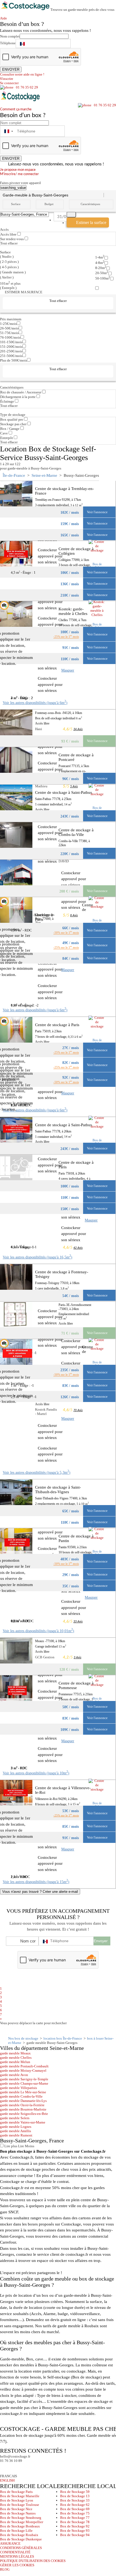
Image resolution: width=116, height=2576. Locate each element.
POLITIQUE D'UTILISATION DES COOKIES (33, 2561)
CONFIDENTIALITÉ (15, 2552)
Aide (5, 18)
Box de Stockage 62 (75, 2505)
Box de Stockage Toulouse (20, 2505)
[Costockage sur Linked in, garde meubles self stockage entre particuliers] (25, 2468)
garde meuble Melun (15, 2062)
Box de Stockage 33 (75, 2500)
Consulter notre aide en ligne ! (22, 74)
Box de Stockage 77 (75, 2518)
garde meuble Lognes (16, 2127)
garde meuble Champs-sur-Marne (24, 2083)
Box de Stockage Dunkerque (21, 2539)
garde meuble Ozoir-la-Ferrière (22, 2105)
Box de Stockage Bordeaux (20, 2526)
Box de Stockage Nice (16, 2509)
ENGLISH (7, 2480)
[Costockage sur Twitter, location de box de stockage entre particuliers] (15, 2468)
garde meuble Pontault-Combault (24, 2066)
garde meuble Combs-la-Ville (21, 2096)
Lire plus (10, 2146)
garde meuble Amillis (16, 2131)
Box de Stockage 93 (75, 2531)
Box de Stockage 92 (75, 2526)
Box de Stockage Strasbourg (21, 2518)
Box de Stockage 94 (75, 2535)
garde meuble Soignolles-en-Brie (24, 2114)
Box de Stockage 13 (75, 2496)
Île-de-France (14, 475)
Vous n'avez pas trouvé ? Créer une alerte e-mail (40, 1892)
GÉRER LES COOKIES (17, 2565)
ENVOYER (11, 69)
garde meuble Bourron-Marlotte (23, 2109)
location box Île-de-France (63, 2038)
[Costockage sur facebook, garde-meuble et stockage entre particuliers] (5, 2468)
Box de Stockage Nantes (18, 2513)
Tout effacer (9, 243)
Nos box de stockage (23, 2038)
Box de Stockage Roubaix (19, 2535)
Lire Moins (26, 2146)
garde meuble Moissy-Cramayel (23, 2070)
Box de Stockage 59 (75, 2492)
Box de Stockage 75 (75, 2513)
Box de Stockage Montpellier (22, 2522)
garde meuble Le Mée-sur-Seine (23, 2092)
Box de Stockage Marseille (20, 2496)
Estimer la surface (91, 222)
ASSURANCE (10, 2543)
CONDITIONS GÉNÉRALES (21, 2548)
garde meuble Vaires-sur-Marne (23, 2122)
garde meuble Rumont (16, 2135)
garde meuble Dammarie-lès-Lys (23, 2101)
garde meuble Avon (14, 2075)
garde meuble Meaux (15, 2053)
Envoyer (101, 1941)
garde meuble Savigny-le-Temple (24, 2079)
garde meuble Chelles (16, 2058)
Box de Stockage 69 (75, 2509)
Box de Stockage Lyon (17, 2500)
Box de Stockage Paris (16, 2492)
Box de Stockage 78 (75, 2522)
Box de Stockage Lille (16, 2531)
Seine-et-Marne (44, 475)
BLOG (5, 2569)
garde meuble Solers (15, 2118)
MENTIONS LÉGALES (17, 2556)
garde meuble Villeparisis (18, 2088)
